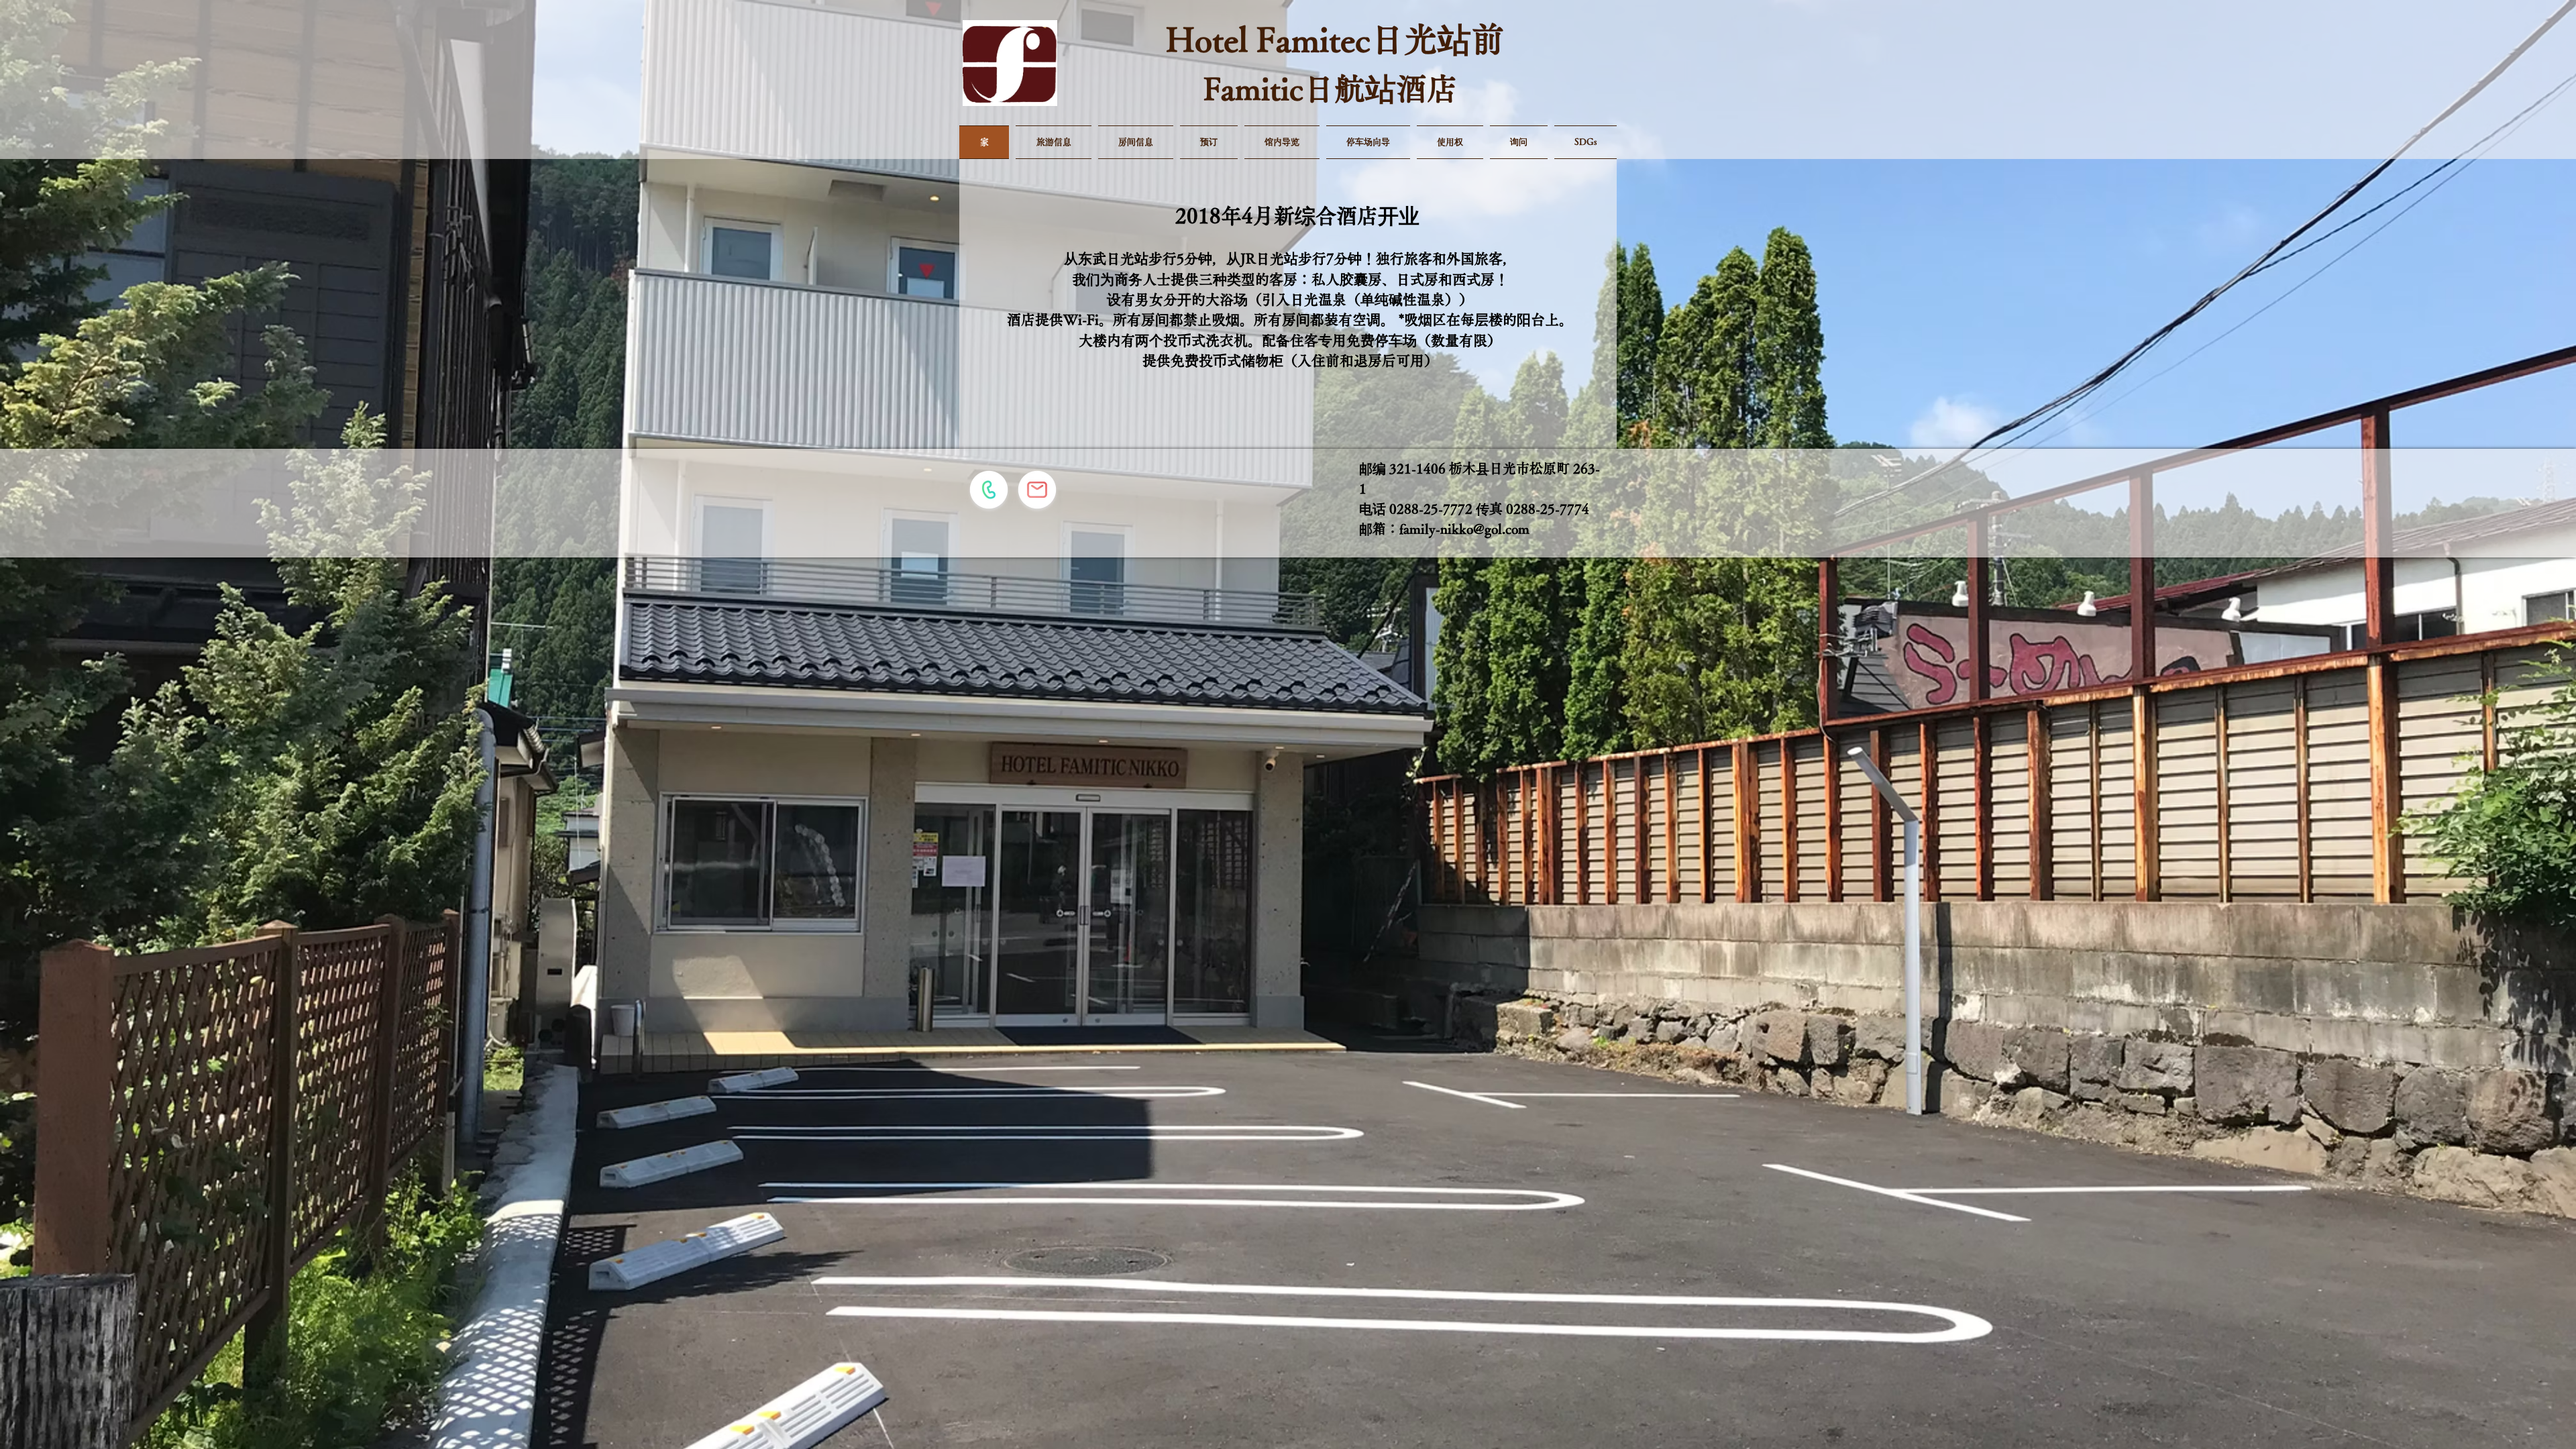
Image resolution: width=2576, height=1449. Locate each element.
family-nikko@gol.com (1464, 529)
